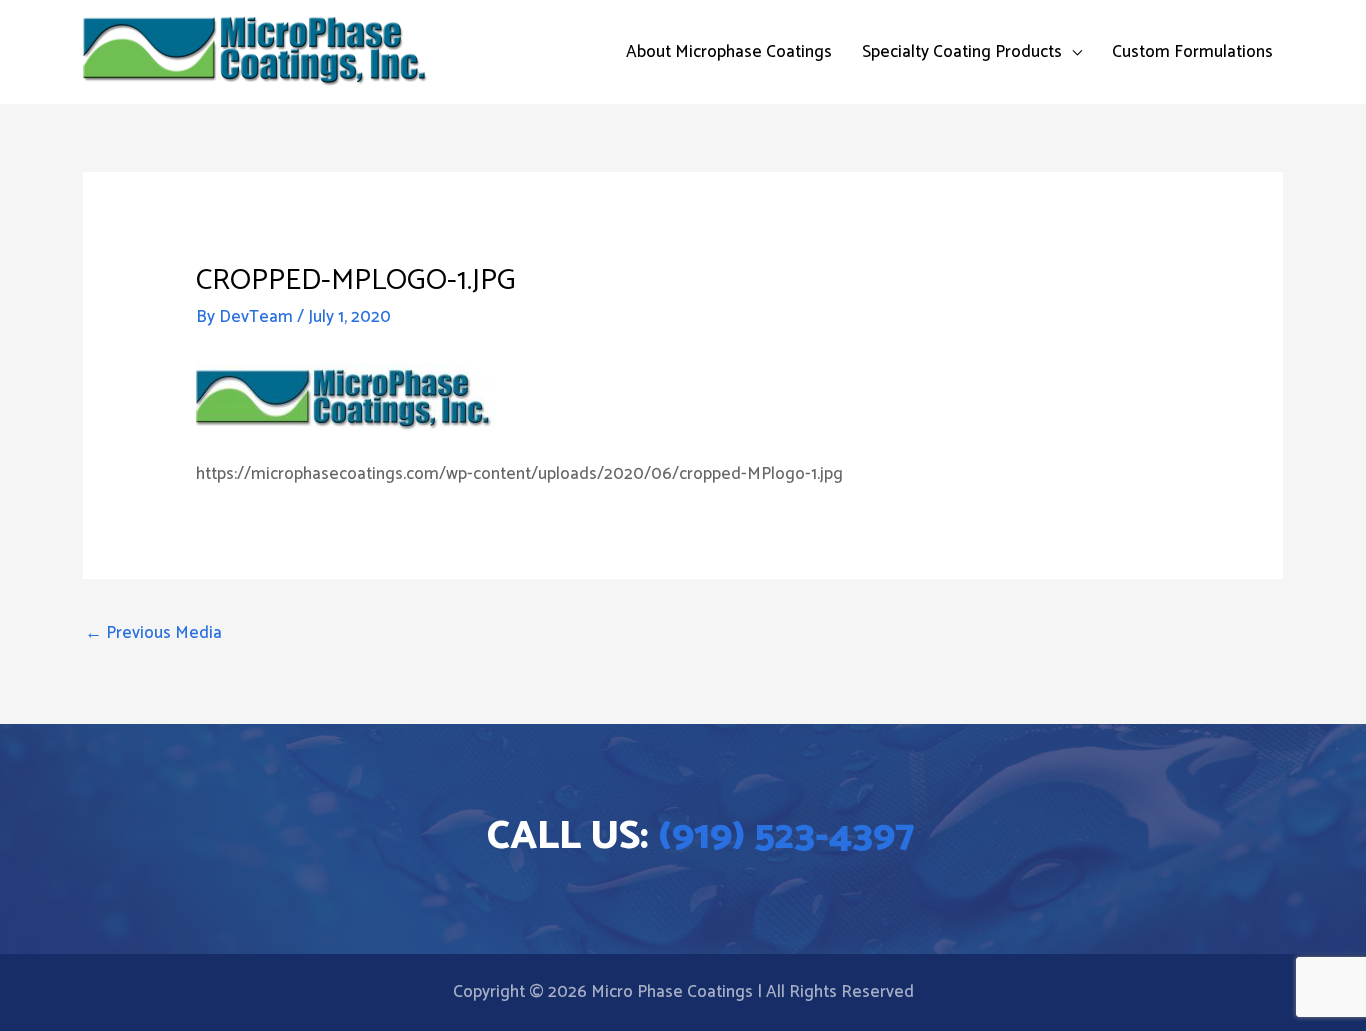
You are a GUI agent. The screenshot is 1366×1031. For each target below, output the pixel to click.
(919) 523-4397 (786, 837)
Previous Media (153, 633)
